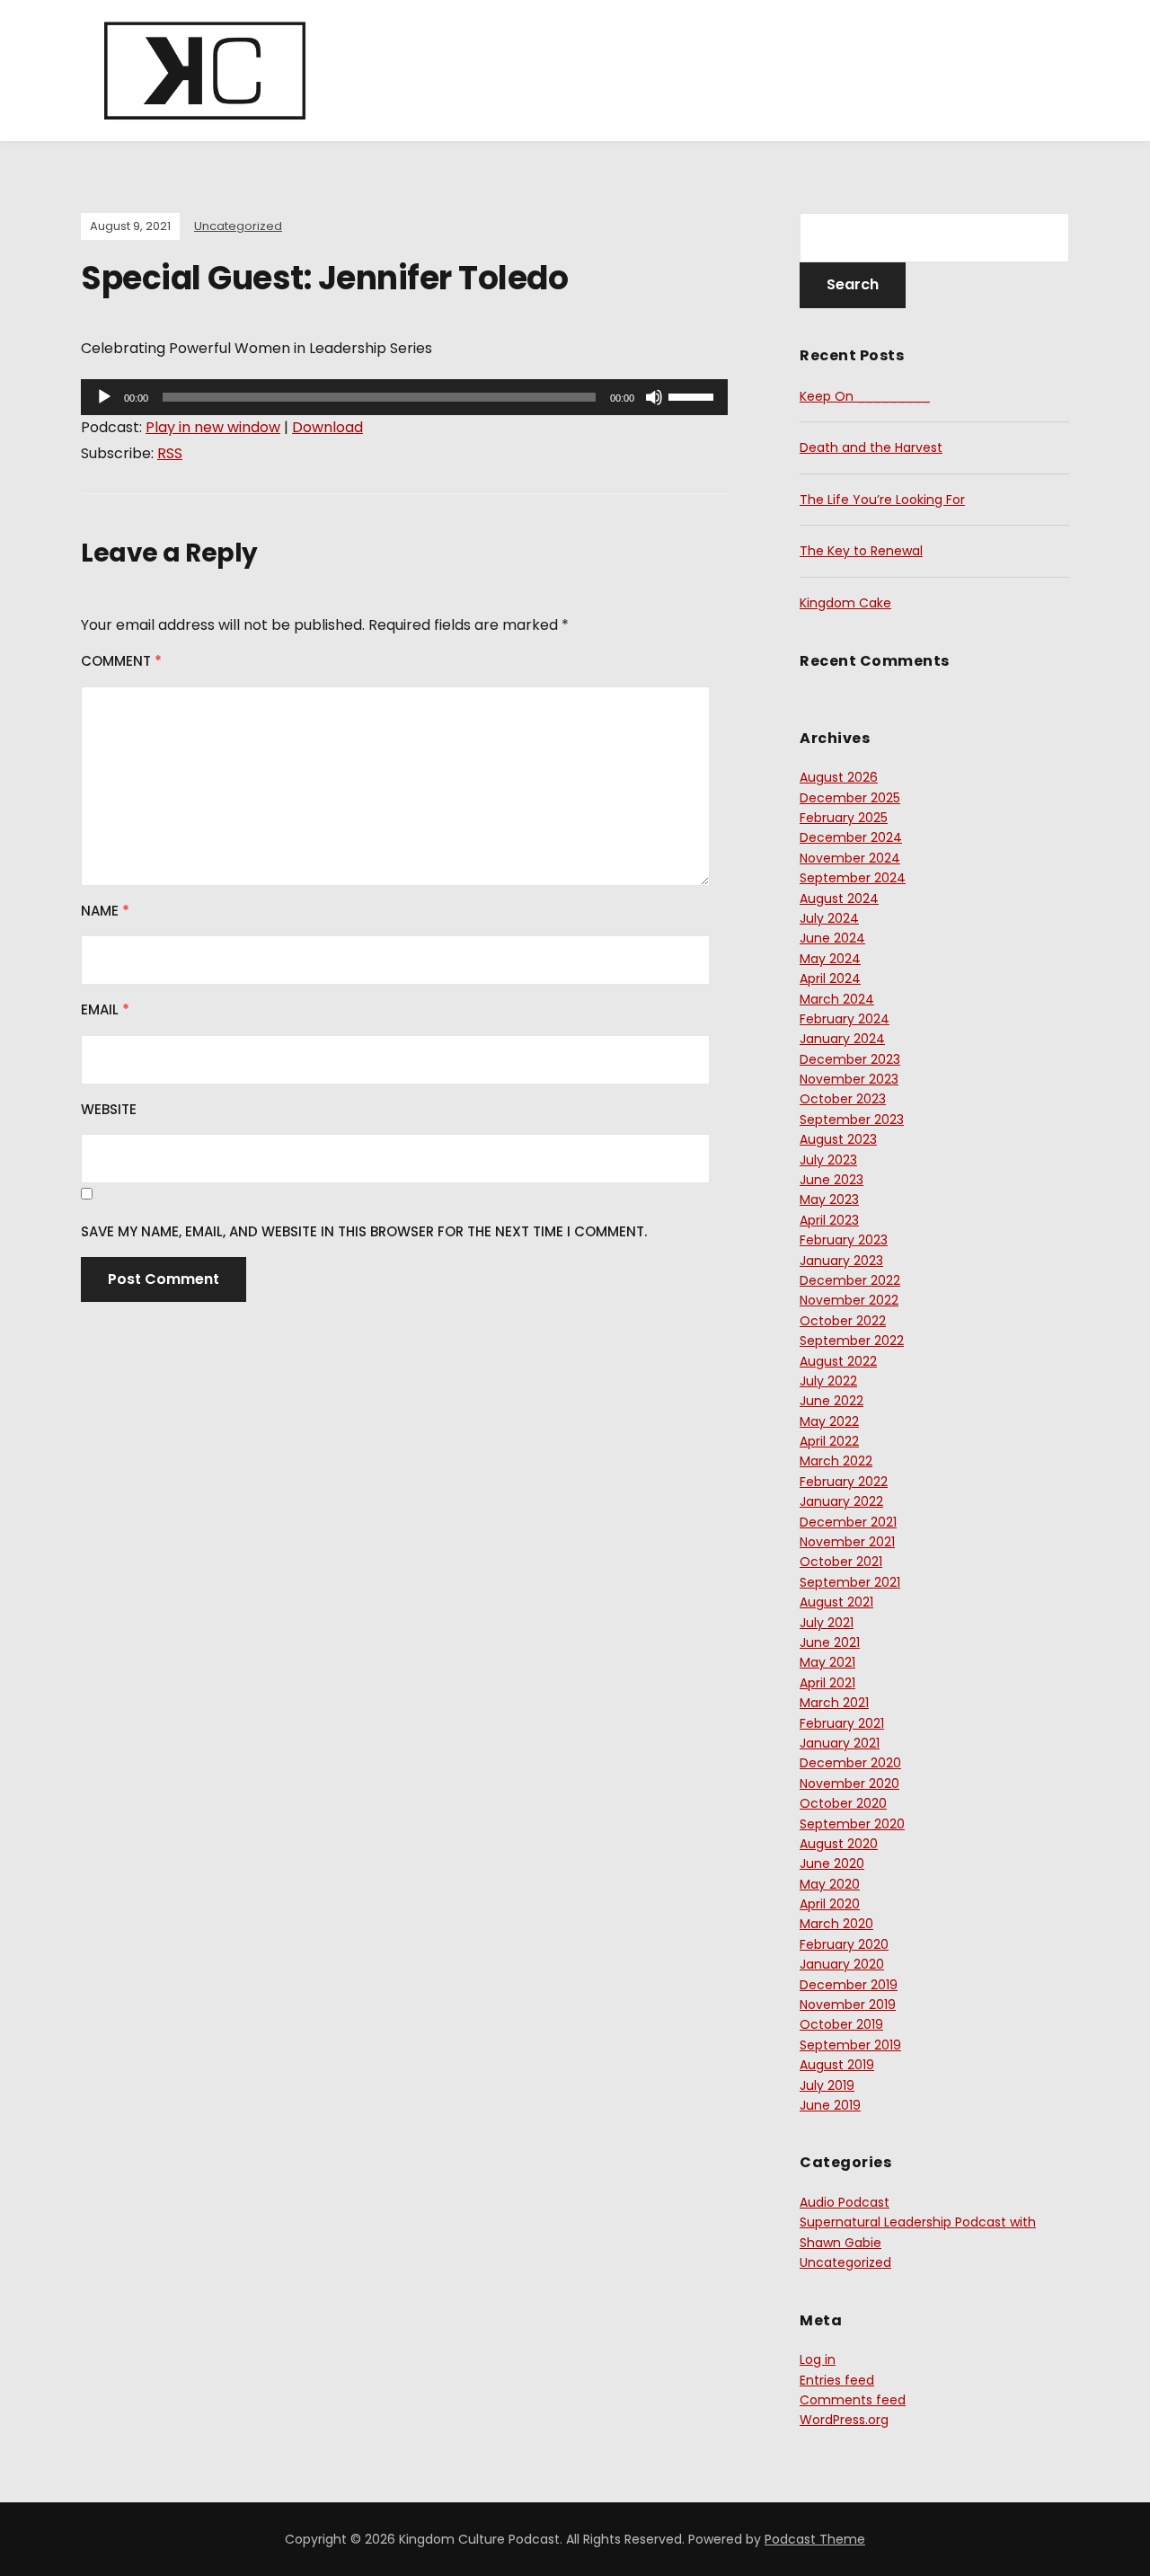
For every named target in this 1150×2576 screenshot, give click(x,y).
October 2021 (841, 1562)
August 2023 (838, 1139)
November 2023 (849, 1079)
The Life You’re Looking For (882, 500)
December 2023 (850, 1059)
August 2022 (838, 1361)
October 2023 (843, 1099)
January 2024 (842, 1039)
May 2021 (827, 1662)
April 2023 (829, 1220)
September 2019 (850, 2045)
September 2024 (853, 878)
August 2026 (839, 777)
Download (327, 427)
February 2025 (844, 818)
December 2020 (850, 1763)
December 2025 (850, 798)
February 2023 (844, 1240)
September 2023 (852, 1120)
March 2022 (836, 1461)
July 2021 (827, 1623)
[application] (404, 397)
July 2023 (828, 1160)
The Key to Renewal (861, 551)
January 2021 (840, 1743)
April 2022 (829, 1441)
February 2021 (842, 1723)
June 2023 (832, 1180)
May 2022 (829, 1421)
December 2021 (848, 1522)
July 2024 (829, 918)
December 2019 (849, 1985)
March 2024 (837, 999)
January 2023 (841, 1261)
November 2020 (849, 1784)
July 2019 (827, 2085)
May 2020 (830, 1884)
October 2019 (841, 2024)
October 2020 (843, 1803)
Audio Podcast (845, 2202)
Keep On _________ (865, 396)
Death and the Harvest (871, 447)
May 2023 (829, 1199)
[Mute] (654, 397)
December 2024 (851, 837)
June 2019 (830, 2105)
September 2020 (852, 1824)
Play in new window (213, 427)
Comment (121, 661)
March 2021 (834, 1703)
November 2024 (850, 858)
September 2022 (852, 1341)
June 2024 (832, 938)
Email (105, 1009)
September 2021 (850, 1582)
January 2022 (841, 1501)
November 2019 (848, 2005)
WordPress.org (844, 2420)
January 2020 (842, 1964)
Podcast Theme (815, 2539)
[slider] (694, 395)
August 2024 (839, 899)
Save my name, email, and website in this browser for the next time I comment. (364, 1231)
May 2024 (830, 959)
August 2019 (837, 2065)
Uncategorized (238, 226)
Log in (818, 2359)
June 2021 (830, 1642)
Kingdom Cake (845, 603)
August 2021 (836, 1602)
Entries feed (837, 2380)
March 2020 (836, 1924)
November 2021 (847, 1542)
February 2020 (844, 1944)
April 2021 (827, 1683)
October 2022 (843, 1321)
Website (109, 1109)
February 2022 (844, 1482)
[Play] (104, 397)
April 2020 (830, 1904)
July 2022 (828, 1381)
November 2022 (849, 1300)
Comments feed (853, 2400)
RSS (170, 453)
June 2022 (832, 1401)
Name (105, 911)
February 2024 (845, 1019)
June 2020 (832, 1863)
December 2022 (850, 1280)
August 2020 (839, 1844)
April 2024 (830, 978)
